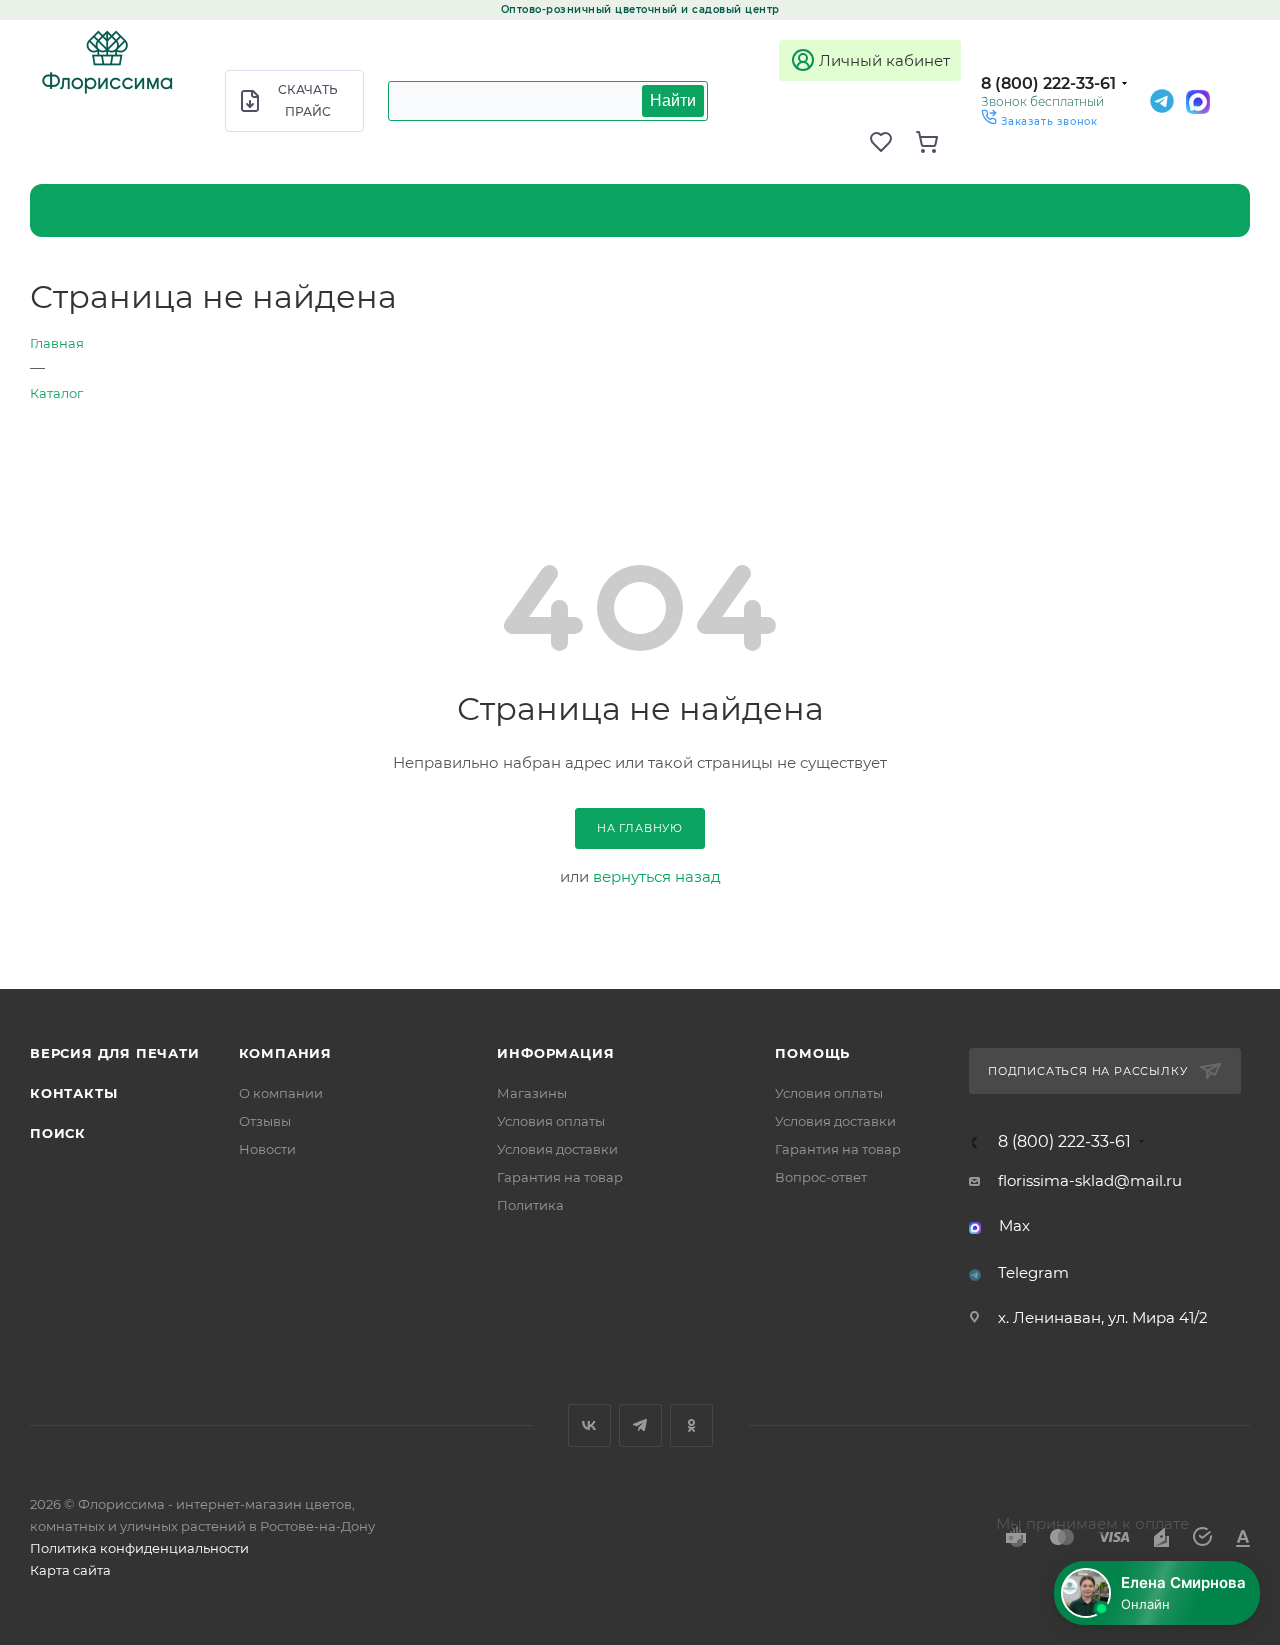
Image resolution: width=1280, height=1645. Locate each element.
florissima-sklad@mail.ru (1090, 1180)
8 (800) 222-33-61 (1048, 83)
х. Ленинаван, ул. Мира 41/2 (1103, 1317)
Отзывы (265, 1121)
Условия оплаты (551, 1121)
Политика (530, 1205)
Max (1014, 1225)
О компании (281, 1093)
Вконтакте (589, 1425)
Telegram (1033, 1272)
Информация (555, 1053)
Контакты (73, 1093)
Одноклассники (691, 1425)
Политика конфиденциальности (139, 1548)
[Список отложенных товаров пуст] (892, 142)
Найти (673, 100)
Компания (285, 1053)
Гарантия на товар (560, 1177)
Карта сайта (70, 1570)
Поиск (58, 1133)
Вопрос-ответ (821, 1177)
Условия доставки (557, 1149)
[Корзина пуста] (938, 142)
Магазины (532, 1093)
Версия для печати (115, 1053)
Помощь (812, 1053)
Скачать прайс (308, 100)
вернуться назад (657, 876)
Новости (267, 1149)
